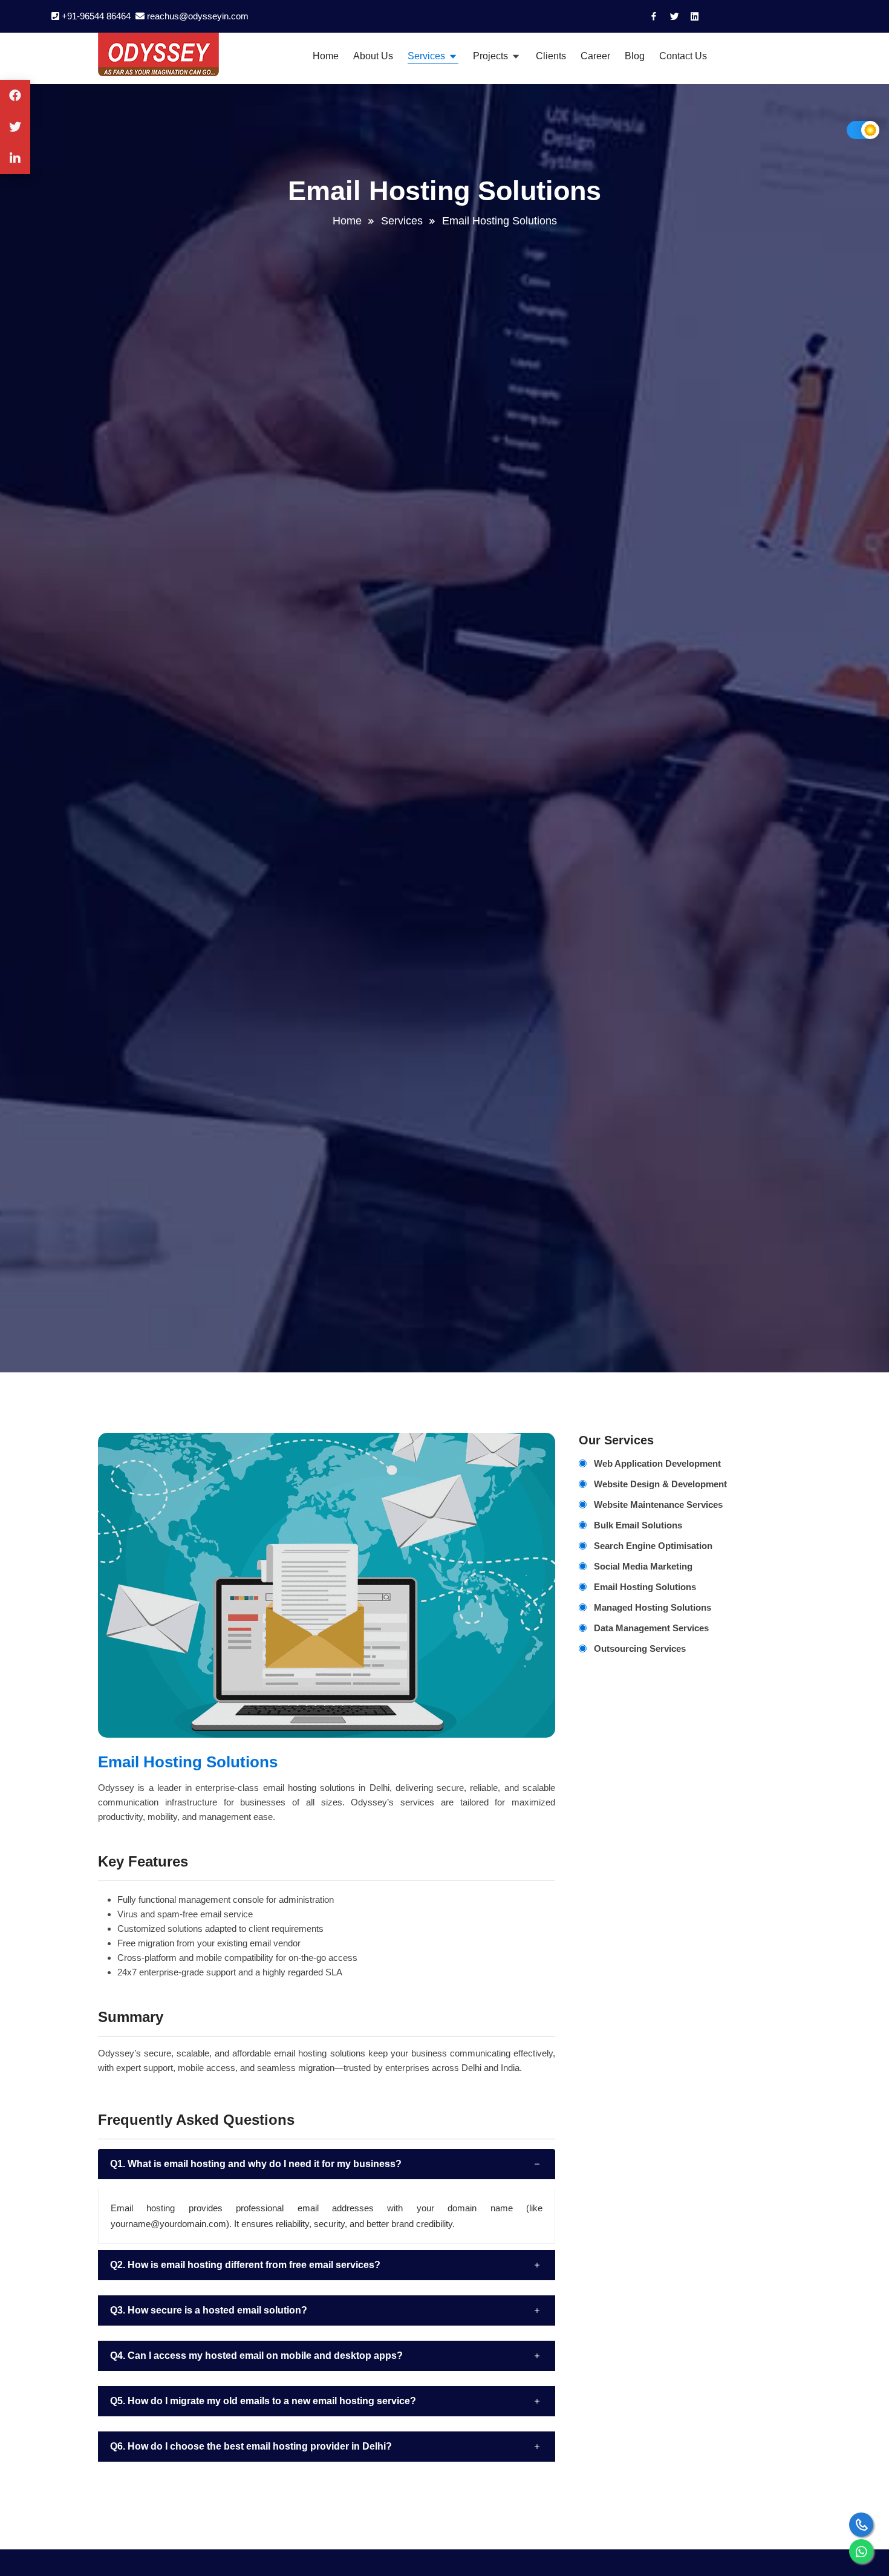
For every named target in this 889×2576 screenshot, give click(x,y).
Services (428, 56)
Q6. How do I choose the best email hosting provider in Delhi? (251, 2446)
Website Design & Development (660, 1484)
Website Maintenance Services (658, 1505)
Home (326, 56)
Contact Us (683, 56)
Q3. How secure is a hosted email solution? (209, 2310)
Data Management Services (651, 1628)
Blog (635, 56)
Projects (492, 56)
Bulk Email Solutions (638, 1525)
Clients (551, 56)
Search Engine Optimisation (653, 1546)
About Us (373, 56)
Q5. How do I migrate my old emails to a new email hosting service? (263, 2401)
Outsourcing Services (640, 1648)
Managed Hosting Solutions (653, 1607)
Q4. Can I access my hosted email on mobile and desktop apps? (256, 2356)
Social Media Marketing (643, 1566)
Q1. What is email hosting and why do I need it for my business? (256, 2164)
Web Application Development (657, 1463)
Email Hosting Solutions (645, 1587)
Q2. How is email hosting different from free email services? (245, 2265)
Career (595, 56)
